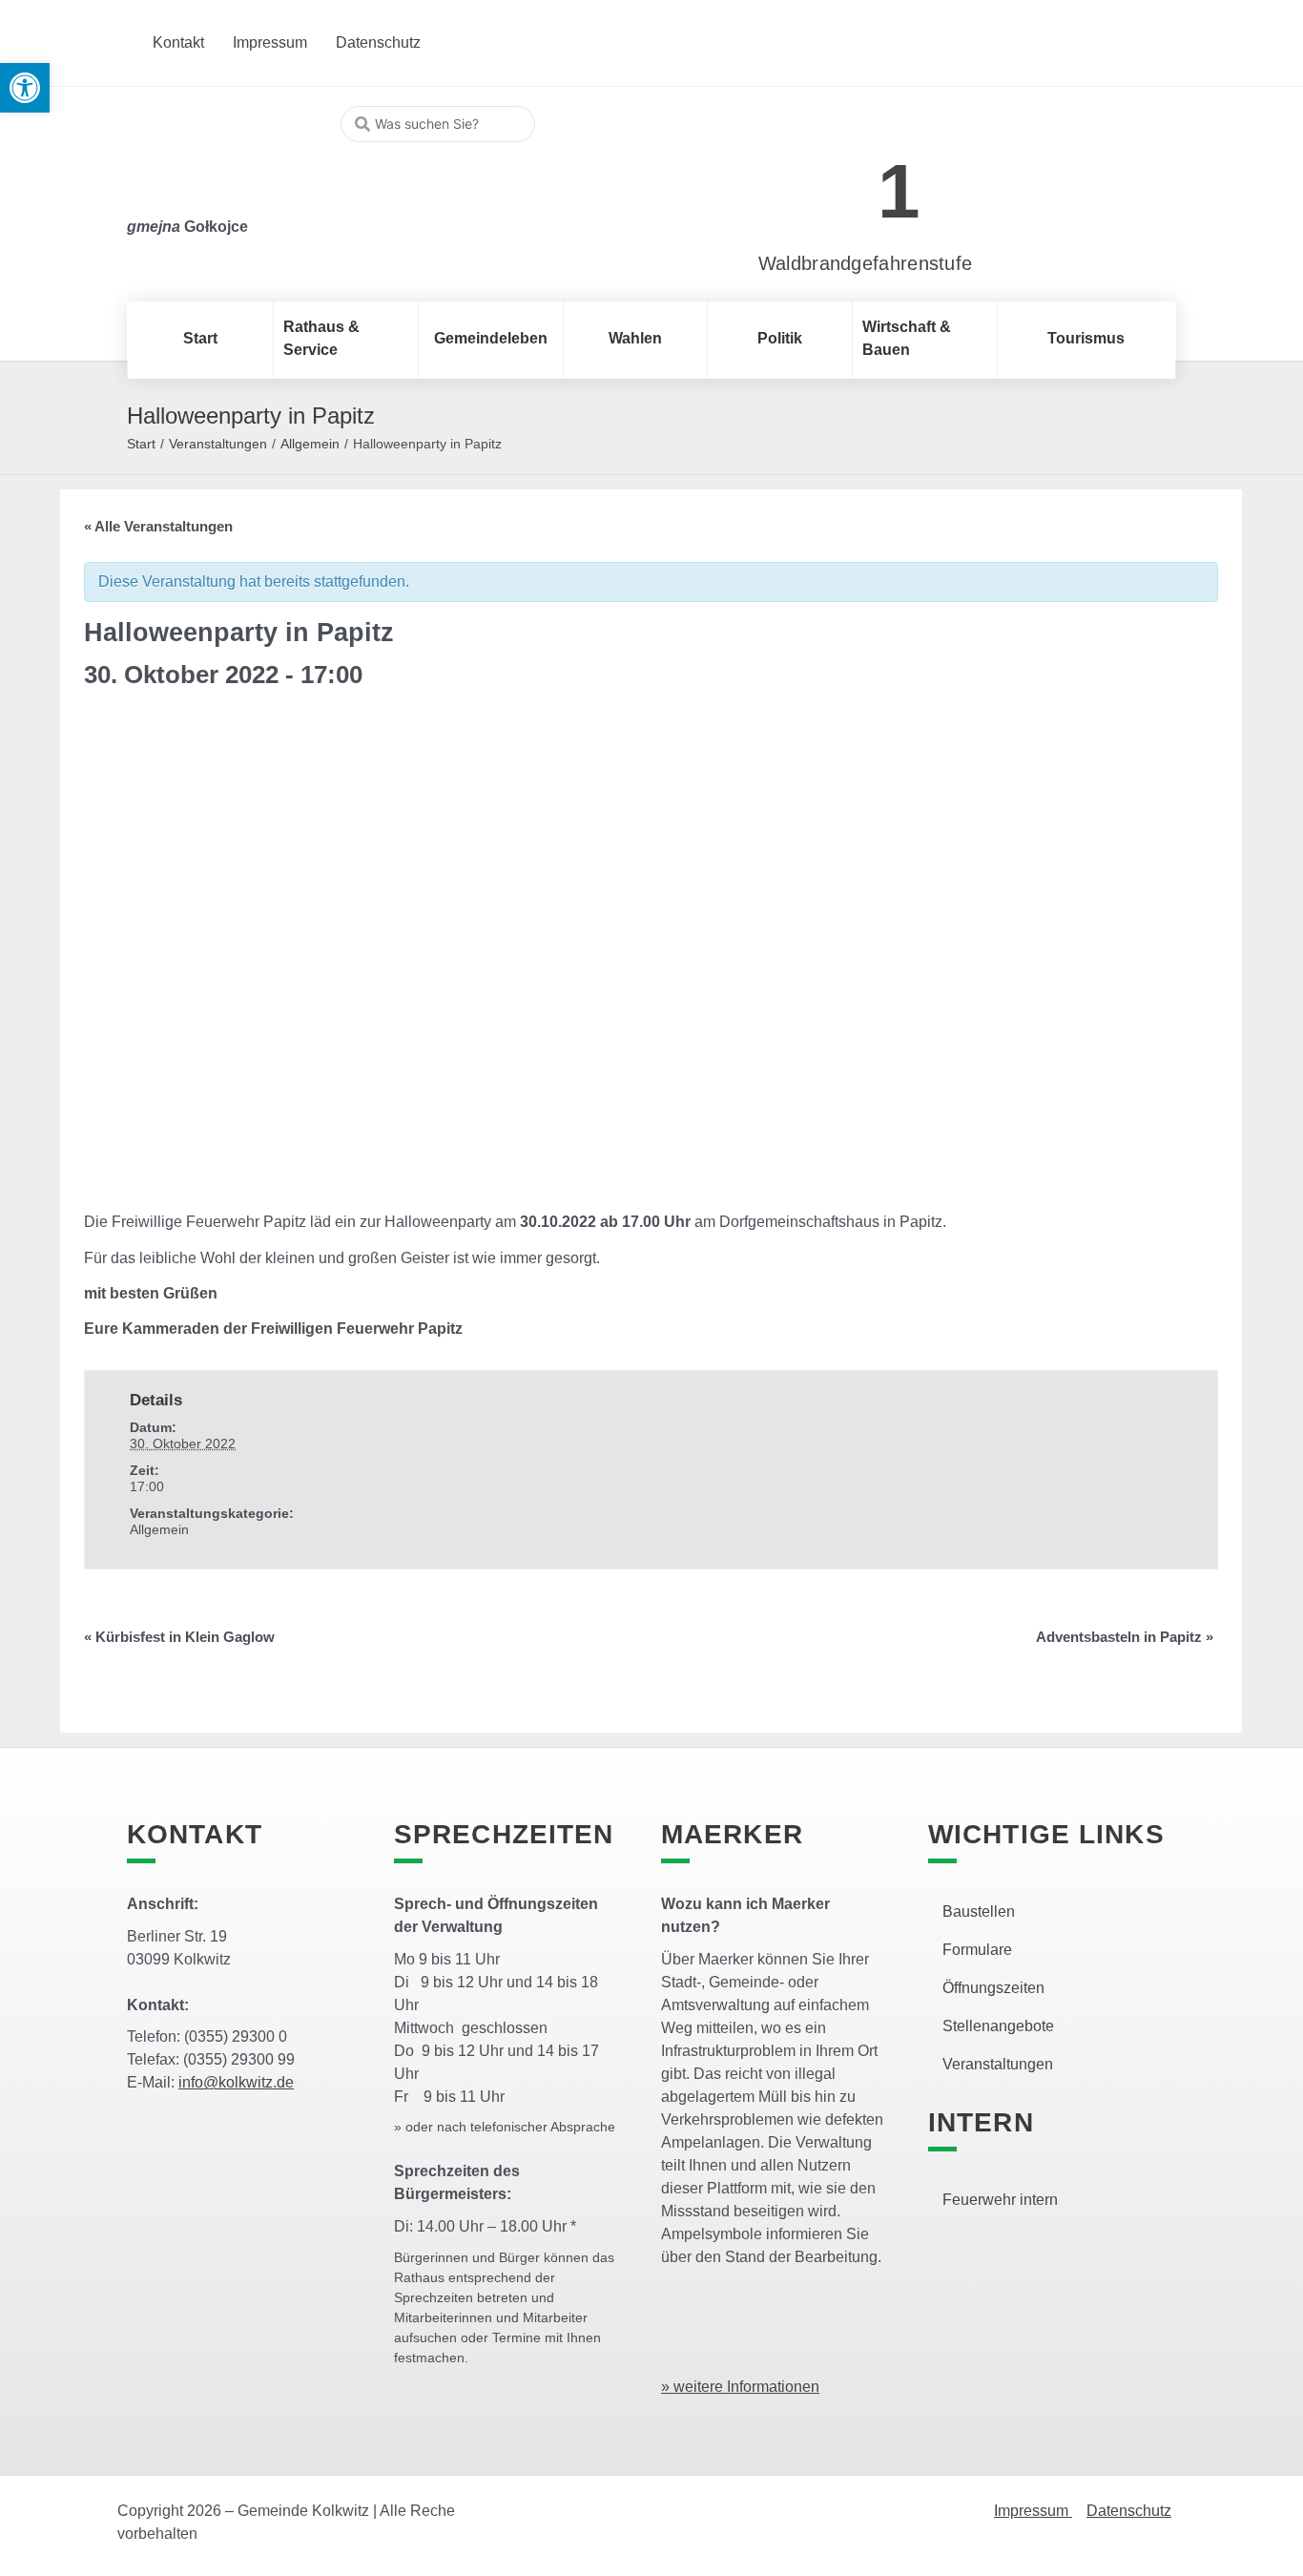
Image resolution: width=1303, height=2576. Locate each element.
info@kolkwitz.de (236, 2082)
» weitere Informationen (740, 2387)
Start (141, 444)
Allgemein (310, 444)
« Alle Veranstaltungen (158, 526)
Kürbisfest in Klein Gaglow (179, 1637)
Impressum (1033, 2511)
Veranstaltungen (218, 444)
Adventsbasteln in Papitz (1125, 1637)
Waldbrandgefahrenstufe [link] (866, 263)
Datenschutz (1129, 2511)
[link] (837, 181)
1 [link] (899, 191)
